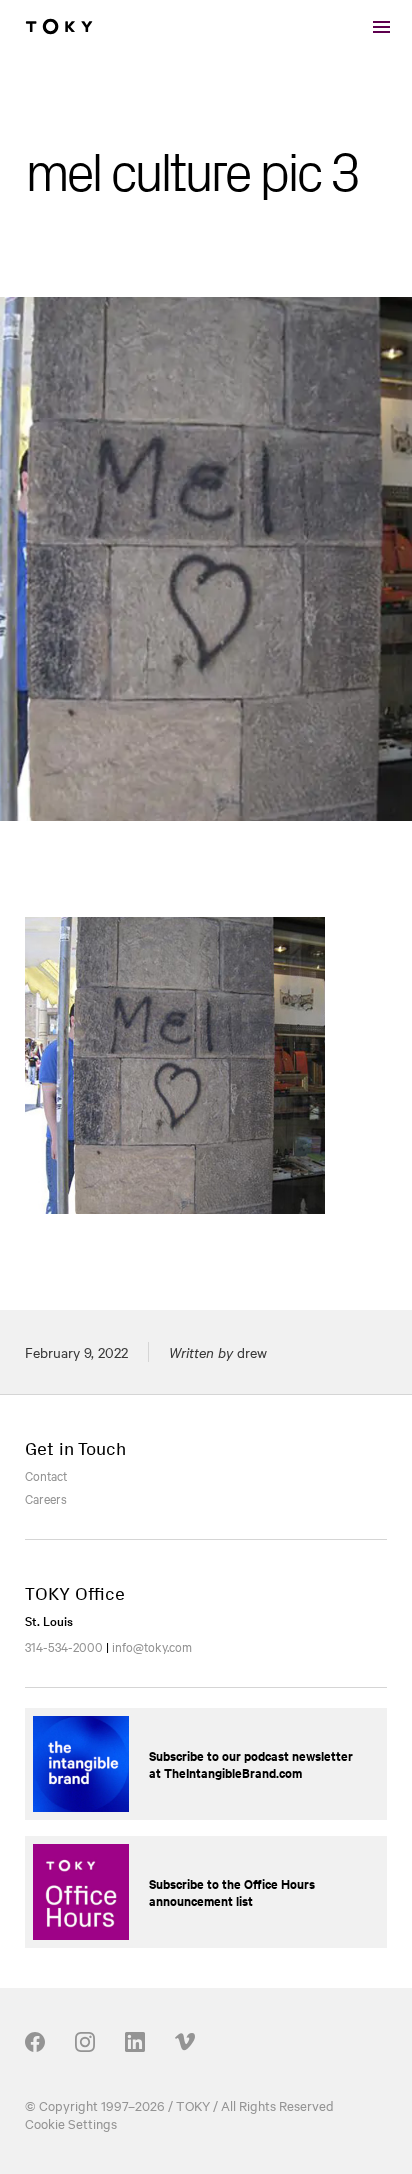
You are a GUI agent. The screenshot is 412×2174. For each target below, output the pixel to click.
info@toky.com (152, 1646)
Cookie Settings (71, 2123)
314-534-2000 (64, 1646)
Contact (46, 1475)
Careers (46, 1498)
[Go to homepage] (59, 27)
